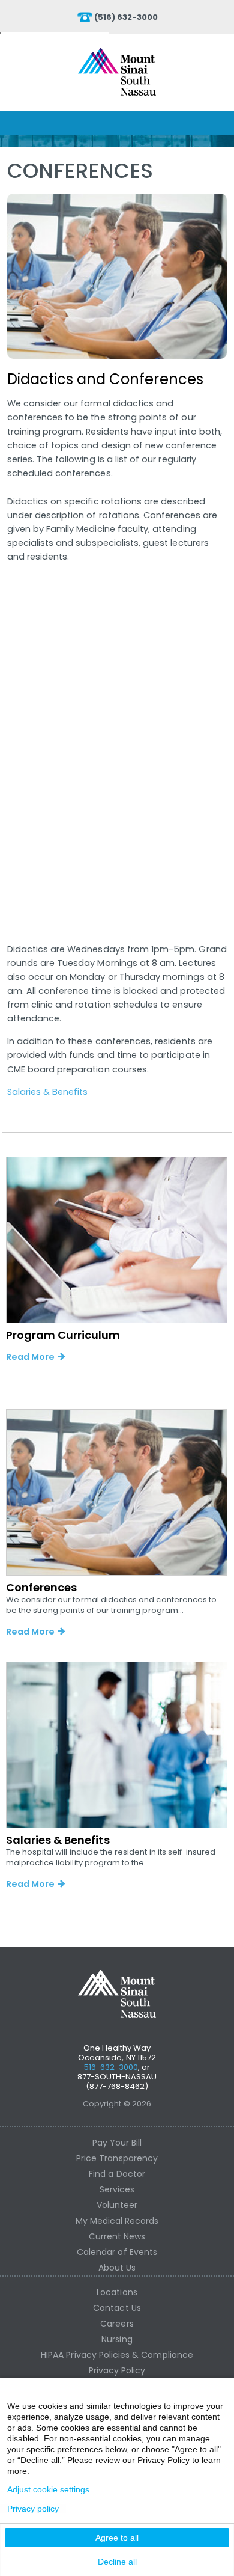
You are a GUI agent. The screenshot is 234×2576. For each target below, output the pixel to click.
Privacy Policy (117, 2370)
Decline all (117, 2562)
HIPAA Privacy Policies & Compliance (117, 2355)
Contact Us (117, 2308)
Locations (117, 2292)
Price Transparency (117, 2158)
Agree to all (117, 2538)
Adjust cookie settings (48, 2489)
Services (117, 2189)
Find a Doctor (117, 2174)
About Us (117, 2268)
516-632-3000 (111, 2067)
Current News (117, 2236)
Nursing (117, 2339)
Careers (117, 2324)
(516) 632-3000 (126, 17)
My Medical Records (117, 2221)
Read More (30, 1357)
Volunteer (117, 2205)
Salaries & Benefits (48, 1092)
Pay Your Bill (117, 2143)
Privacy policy (33, 2509)
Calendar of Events (117, 2252)
